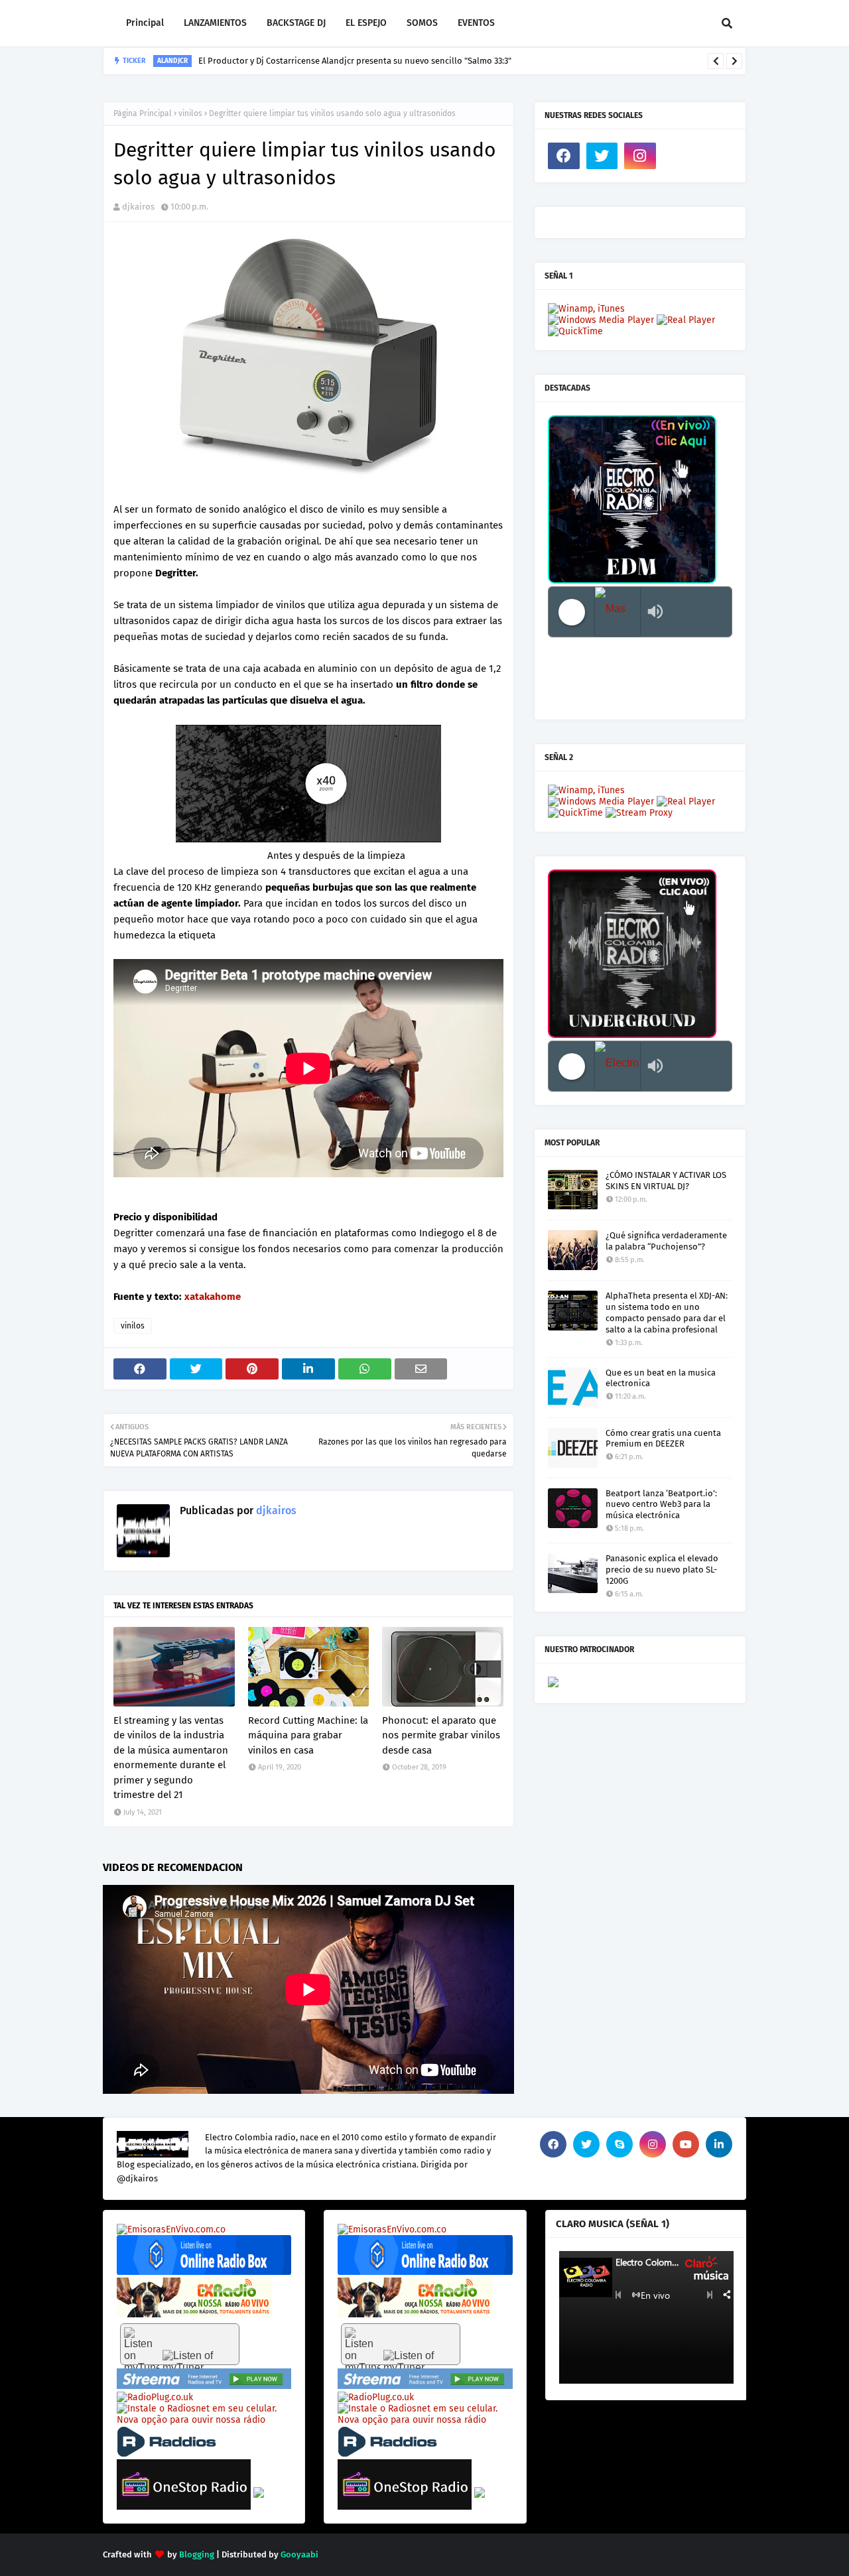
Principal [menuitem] (145, 23)
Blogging (197, 2554)
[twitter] (602, 156)
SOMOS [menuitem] (422, 23)
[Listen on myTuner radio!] (180, 2344)
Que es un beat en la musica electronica (661, 1378)
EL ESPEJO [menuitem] (366, 23)
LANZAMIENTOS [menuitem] (215, 23)
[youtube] (686, 2144)
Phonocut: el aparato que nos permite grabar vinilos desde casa (441, 1735)
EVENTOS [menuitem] (476, 23)
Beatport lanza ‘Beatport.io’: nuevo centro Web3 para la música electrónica (661, 1505)
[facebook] (564, 156)
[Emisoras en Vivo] (204, 2272)
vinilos (190, 113)
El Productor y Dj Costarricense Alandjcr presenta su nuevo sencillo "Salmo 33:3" (355, 61)
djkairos (138, 207)
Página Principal (143, 113)
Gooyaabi (299, 2554)
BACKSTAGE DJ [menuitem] (296, 23)
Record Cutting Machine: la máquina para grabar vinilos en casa (308, 1735)
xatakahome (213, 1297)
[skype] (620, 2144)
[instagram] (640, 156)
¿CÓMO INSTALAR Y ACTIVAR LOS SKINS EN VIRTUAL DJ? (666, 1181)
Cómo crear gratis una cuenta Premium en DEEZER (663, 1439)
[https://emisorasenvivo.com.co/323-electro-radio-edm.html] (171, 2229)
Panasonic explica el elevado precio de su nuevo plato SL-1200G (662, 1570)
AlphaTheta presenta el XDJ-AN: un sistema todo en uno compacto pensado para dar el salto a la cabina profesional (667, 1313)
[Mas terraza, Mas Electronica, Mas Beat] (618, 612)
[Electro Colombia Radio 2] (618, 1066)
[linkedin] (719, 2144)
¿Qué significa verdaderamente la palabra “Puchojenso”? (666, 1241)
